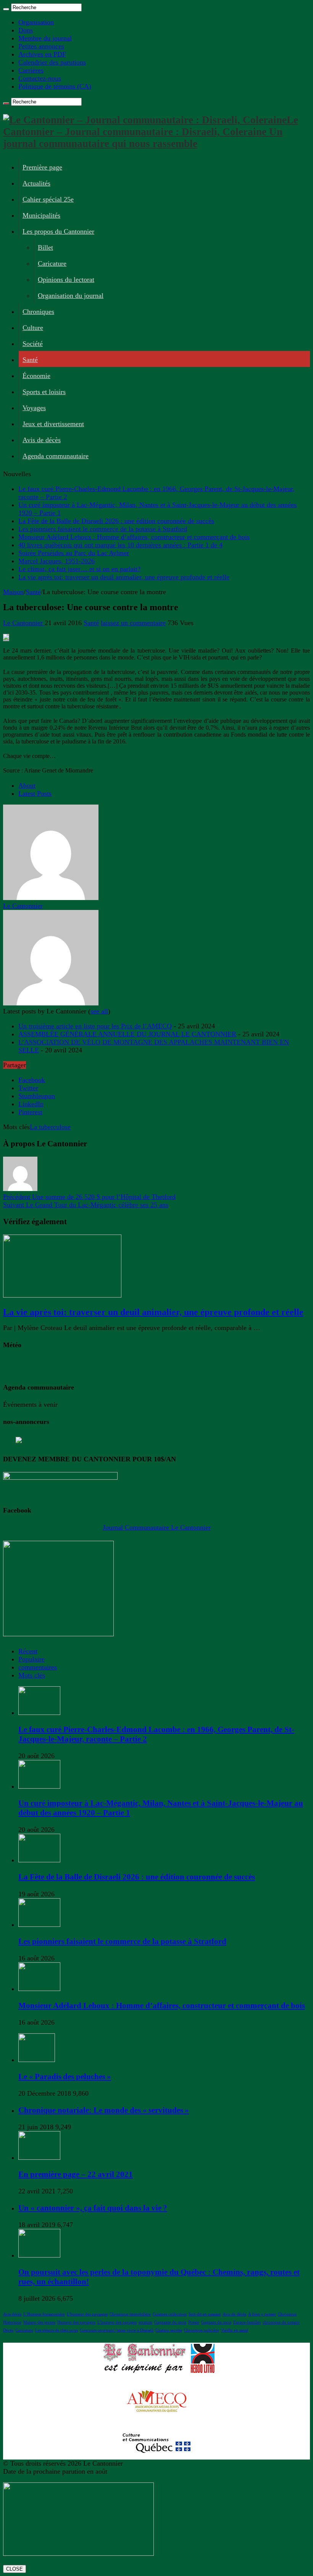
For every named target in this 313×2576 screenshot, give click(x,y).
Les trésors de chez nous (56, 2330)
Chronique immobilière (130, 2314)
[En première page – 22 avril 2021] (39, 2157)
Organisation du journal (71, 296)
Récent (28, 1651)
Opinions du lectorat (66, 280)
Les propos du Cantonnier (58, 231)
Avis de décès (42, 440)
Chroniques (38, 312)
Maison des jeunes (39, 2322)
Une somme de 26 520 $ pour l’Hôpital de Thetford (89, 1197)
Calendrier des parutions (52, 62)
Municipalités (41, 215)
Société (33, 344)
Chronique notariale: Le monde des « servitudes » (104, 2110)
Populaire (31, 1659)
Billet (45, 247)
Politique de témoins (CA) (55, 86)
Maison (13, 592)
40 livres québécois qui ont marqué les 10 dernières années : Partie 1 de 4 (120, 545)
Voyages (34, 408)
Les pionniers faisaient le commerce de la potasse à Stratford (103, 529)
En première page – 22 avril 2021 (76, 2174)
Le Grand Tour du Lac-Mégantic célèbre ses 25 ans (86, 1205)
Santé (30, 360)
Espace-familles (247, 2322)
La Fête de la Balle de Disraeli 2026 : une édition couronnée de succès (116, 521)
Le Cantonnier (24, 623)
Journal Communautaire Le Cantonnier (157, 1527)
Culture (33, 328)
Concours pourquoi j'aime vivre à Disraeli (117, 2330)
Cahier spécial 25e (48, 199)
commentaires (38, 1667)
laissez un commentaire (133, 623)
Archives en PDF (42, 54)
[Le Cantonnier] (51, 898)
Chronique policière (202, 2330)
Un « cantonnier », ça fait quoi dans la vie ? (93, 2208)
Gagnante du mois (170, 2322)
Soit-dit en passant (205, 2314)
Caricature (52, 263)
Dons (26, 30)
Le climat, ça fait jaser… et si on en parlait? (79, 569)
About (27, 785)
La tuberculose (50, 1127)
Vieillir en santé (235, 2330)
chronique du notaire (281, 2322)
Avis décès (12, 2314)
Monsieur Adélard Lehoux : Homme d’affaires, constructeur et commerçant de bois (134, 537)
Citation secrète (169, 2330)
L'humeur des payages (117, 2322)
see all (99, 1011)
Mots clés (32, 1675)
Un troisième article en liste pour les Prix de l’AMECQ (95, 1026)
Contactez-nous (40, 78)
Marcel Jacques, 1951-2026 (56, 561)
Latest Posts (35, 793)
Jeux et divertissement (53, 424)
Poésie (194, 2322)
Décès (8, 2330)
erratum (145, 2322)
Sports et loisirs (44, 392)
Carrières (31, 70)
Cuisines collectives (170, 2314)
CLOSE (15, 2569)
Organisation (36, 22)
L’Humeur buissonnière (44, 2314)
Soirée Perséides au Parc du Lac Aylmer (74, 553)
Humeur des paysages (76, 2322)
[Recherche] (6, 9)
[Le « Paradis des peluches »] (37, 2060)
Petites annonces (41, 46)
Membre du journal (45, 38)
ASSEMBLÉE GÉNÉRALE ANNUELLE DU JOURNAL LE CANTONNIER (127, 1034)
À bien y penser (262, 2314)
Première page (42, 167)
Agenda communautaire (56, 456)
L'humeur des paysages (87, 2314)
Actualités (36, 183)
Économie (36, 376)
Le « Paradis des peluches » (65, 2077)
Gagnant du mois (216, 2322)
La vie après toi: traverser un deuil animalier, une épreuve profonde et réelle (124, 577)
